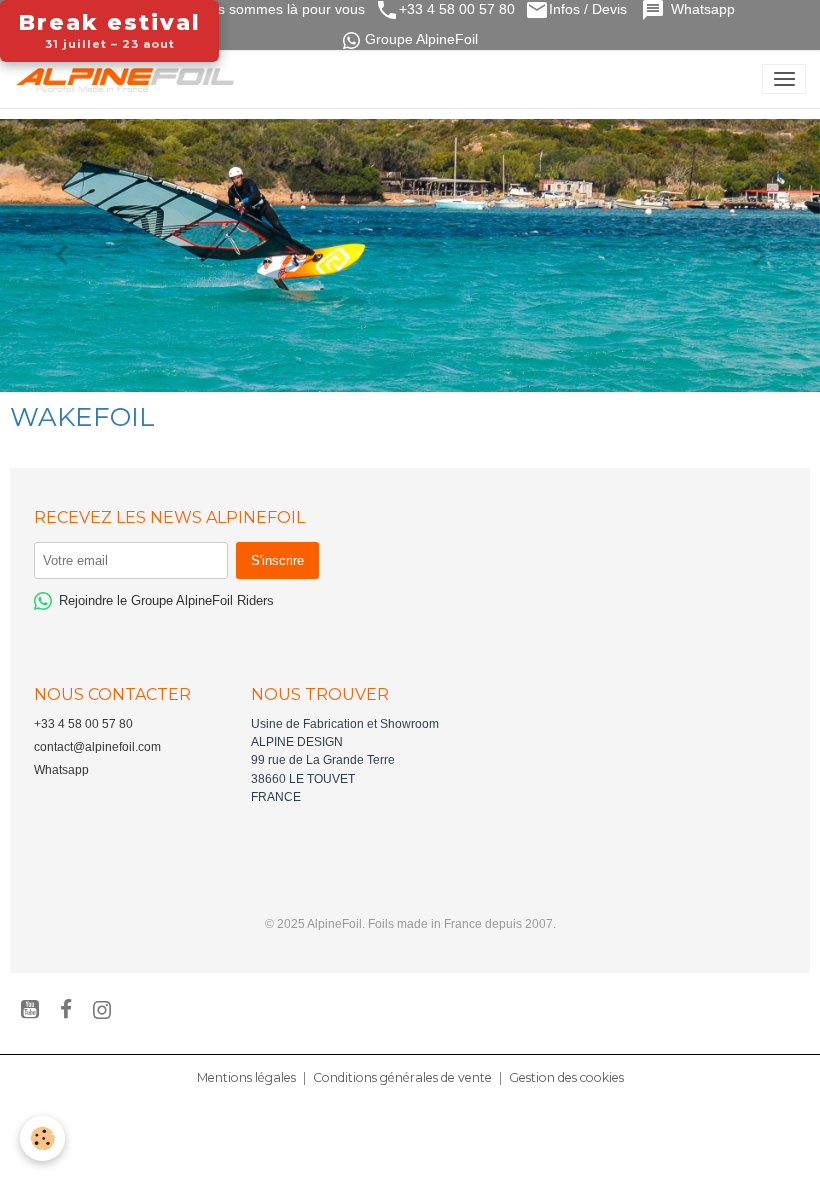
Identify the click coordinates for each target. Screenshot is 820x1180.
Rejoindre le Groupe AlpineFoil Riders (166, 600)
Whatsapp (705, 9)
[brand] (129, 79)
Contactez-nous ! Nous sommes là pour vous (220, 9)
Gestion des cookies (566, 1077)
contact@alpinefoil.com (97, 747)
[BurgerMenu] (784, 79)
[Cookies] (42, 1138)
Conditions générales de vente (402, 1077)
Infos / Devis (590, 9)
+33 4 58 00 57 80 (457, 9)
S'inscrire (277, 560)
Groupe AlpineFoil (421, 39)
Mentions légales (246, 1077)
